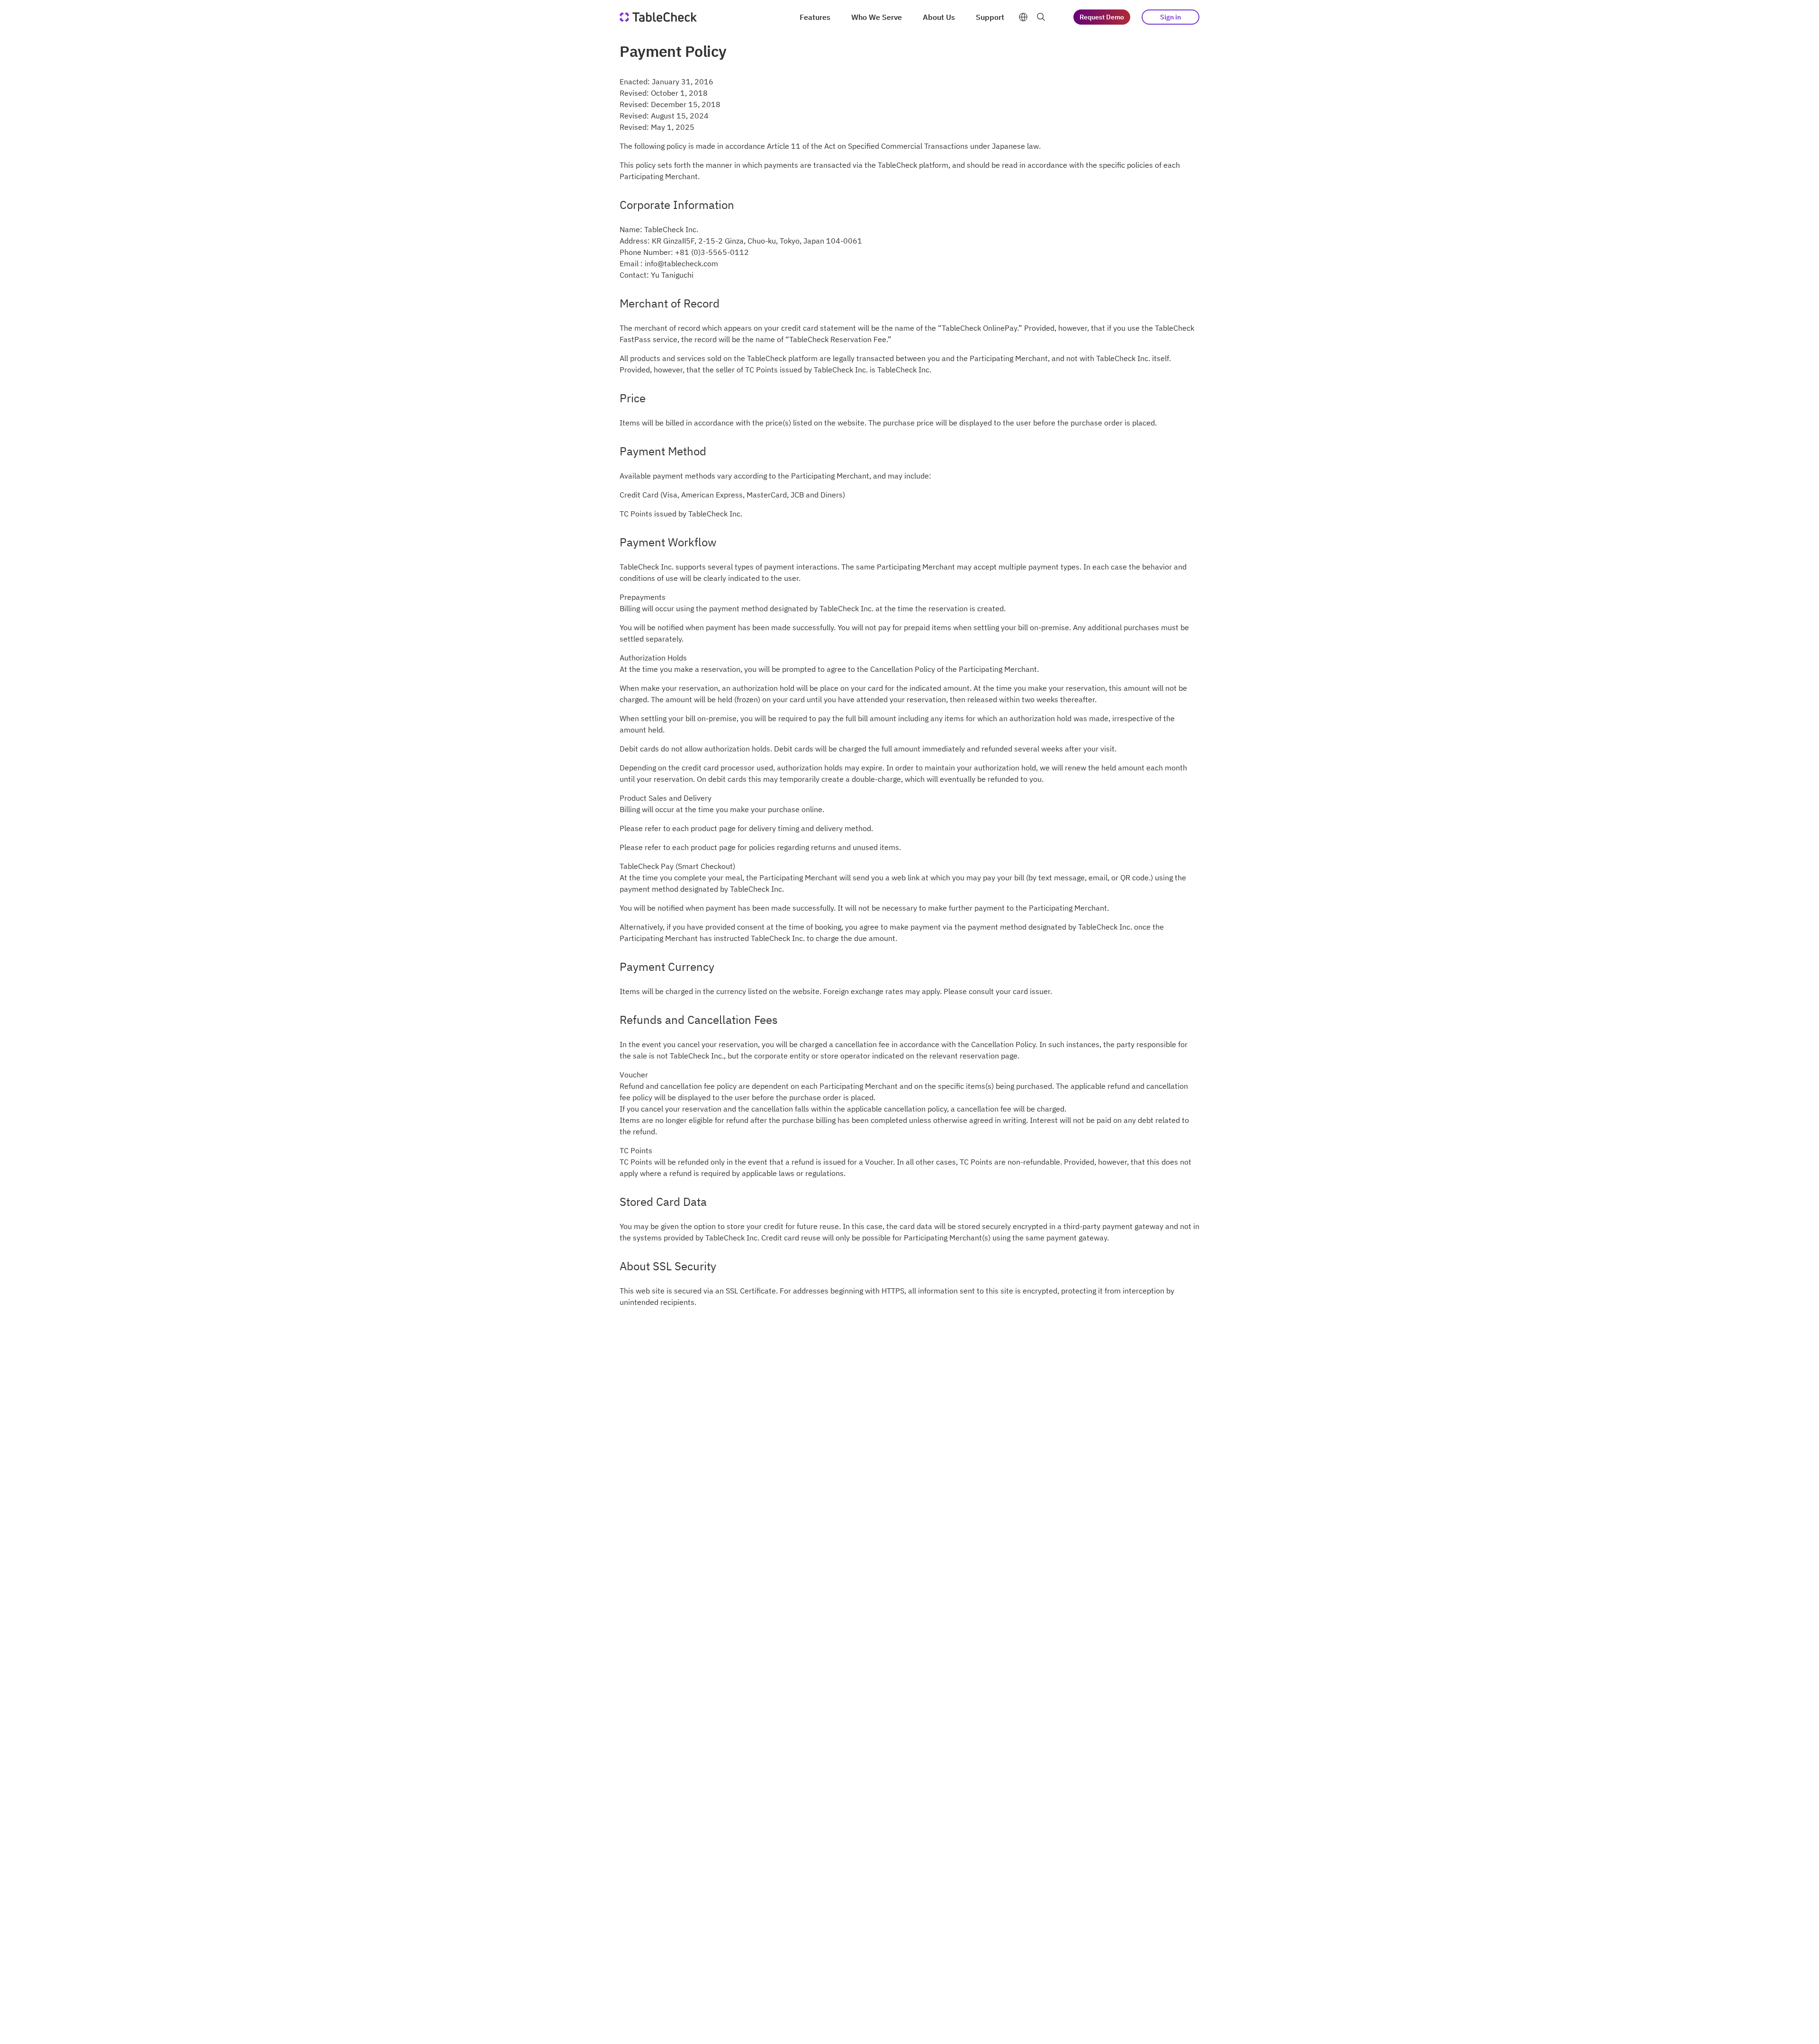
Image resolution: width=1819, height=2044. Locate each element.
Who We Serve (877, 17)
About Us (939, 17)
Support (990, 17)
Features (815, 17)
